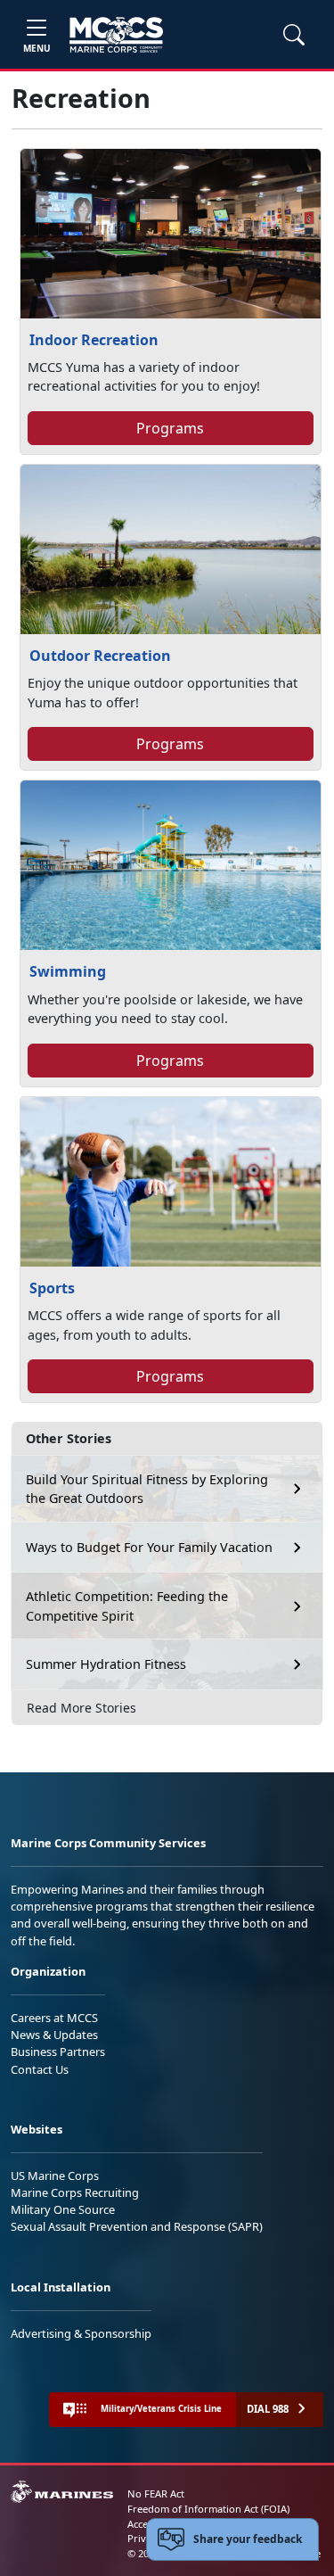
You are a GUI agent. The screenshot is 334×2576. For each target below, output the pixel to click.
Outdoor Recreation (100, 656)
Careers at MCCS (54, 2018)
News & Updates (54, 2035)
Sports (52, 1288)
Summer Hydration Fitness (106, 1664)
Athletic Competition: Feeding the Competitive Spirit (127, 1606)
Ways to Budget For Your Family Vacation (149, 1547)
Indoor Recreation (94, 340)
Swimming (68, 971)
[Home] (116, 35)
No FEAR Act (156, 2493)
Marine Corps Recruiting (75, 2192)
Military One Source (63, 2209)
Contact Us (40, 2069)
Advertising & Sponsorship (81, 2333)
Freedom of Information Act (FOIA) (208, 2509)
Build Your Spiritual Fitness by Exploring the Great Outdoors (147, 1489)
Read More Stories (81, 1708)
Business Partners (58, 2052)
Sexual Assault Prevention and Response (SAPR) (137, 2226)
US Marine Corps (55, 2176)
